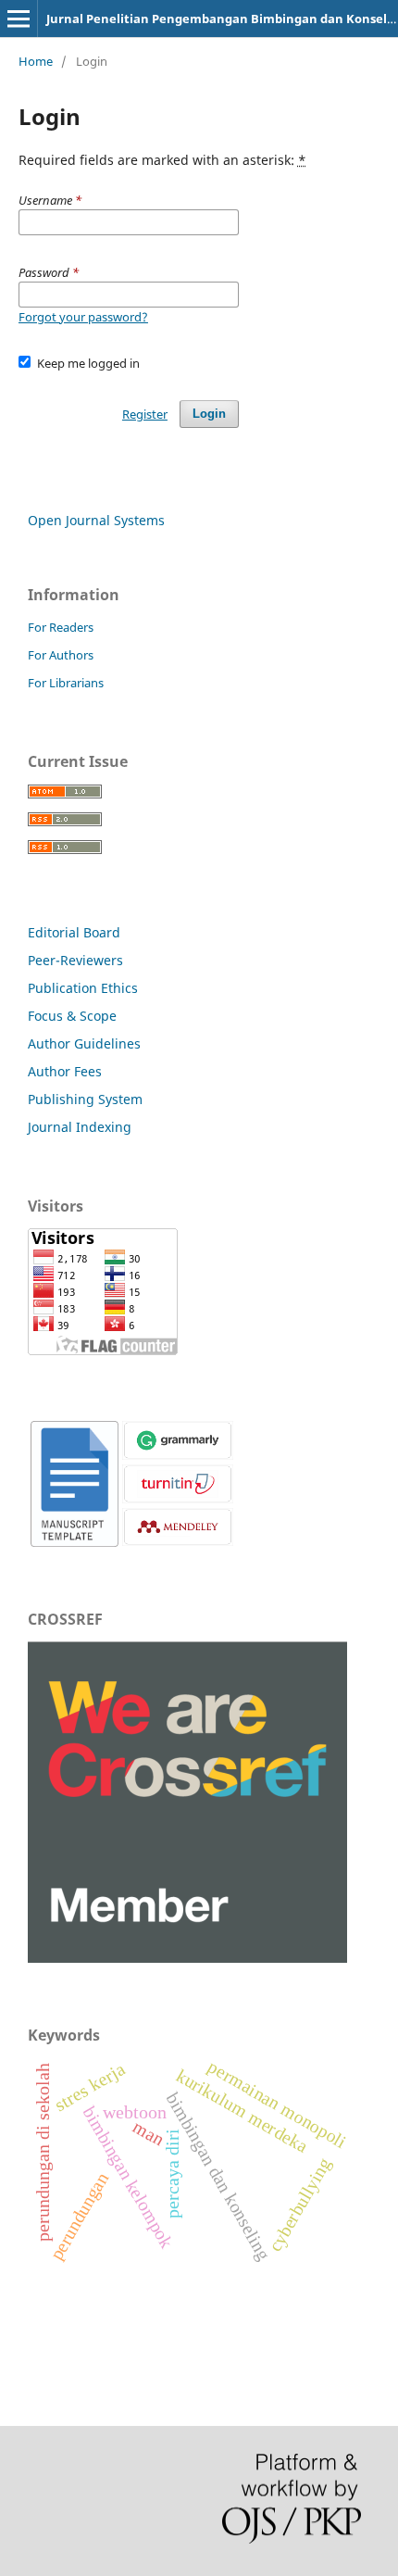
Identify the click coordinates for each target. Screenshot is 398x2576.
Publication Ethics (83, 988)
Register (145, 414)
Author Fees (65, 1071)
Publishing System (85, 1099)
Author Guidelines (84, 1043)
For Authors (61, 655)
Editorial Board (74, 932)
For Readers (61, 627)
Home (36, 61)
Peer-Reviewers (75, 960)
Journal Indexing (80, 1127)
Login (209, 414)
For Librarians (66, 683)
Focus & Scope (72, 1016)
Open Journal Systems (96, 520)
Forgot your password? (83, 317)
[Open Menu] (19, 19)
